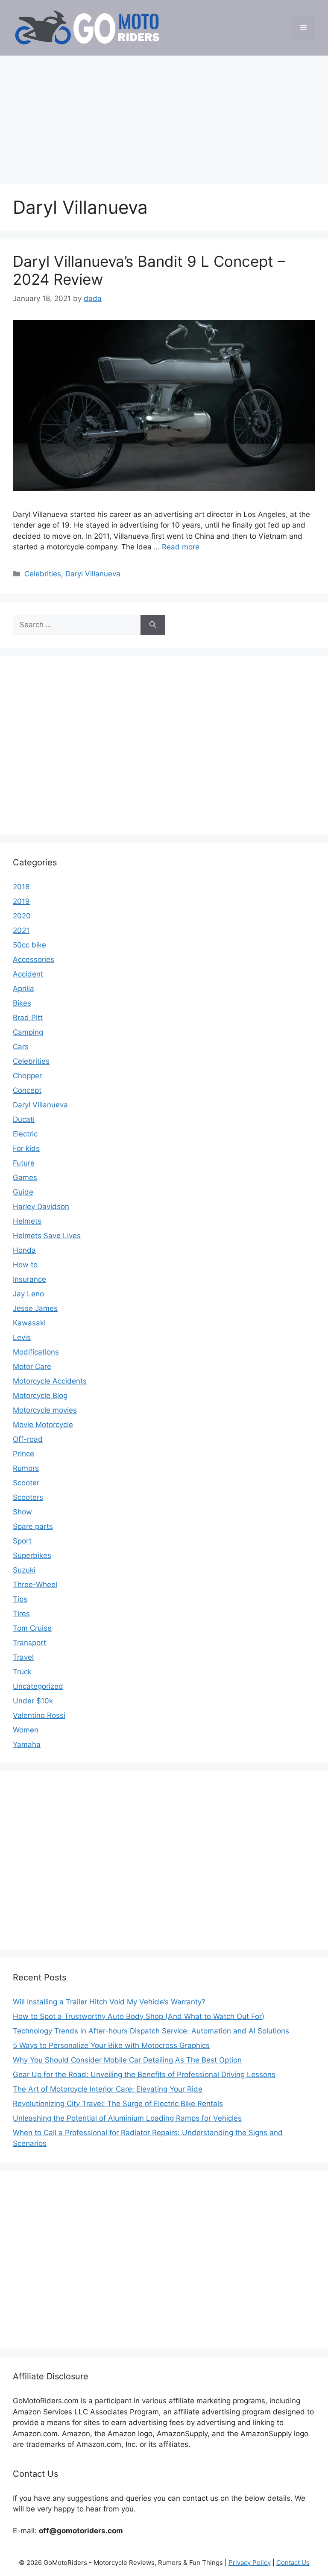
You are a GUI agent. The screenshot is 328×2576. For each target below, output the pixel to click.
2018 (21, 887)
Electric (25, 1134)
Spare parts (33, 1526)
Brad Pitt (28, 1018)
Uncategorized (38, 1686)
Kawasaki (29, 1323)
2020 (22, 916)
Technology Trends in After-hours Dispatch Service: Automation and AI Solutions (151, 2031)
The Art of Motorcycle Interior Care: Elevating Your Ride (108, 2089)
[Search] (153, 625)
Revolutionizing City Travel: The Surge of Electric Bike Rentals (118, 2104)
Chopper (27, 1076)
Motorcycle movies (45, 1410)
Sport (22, 1541)
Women (26, 1730)
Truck (22, 1672)
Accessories (34, 959)
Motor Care (32, 1366)
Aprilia (23, 988)
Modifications (36, 1352)
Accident (28, 974)
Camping (28, 1032)
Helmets (27, 1221)
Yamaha (27, 1744)
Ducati (24, 1119)
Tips (20, 1599)
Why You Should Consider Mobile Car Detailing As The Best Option (127, 2060)
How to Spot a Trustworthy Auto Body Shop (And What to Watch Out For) (139, 2016)
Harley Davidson (41, 1207)
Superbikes (32, 1555)
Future (24, 1163)
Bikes (22, 1003)
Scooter (26, 1483)
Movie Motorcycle (43, 1425)
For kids (26, 1148)
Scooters (28, 1497)
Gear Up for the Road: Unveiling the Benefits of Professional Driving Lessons (144, 2074)
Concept (27, 1090)
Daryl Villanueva (93, 574)
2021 (21, 930)
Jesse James (35, 1308)
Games (25, 1177)
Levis (22, 1337)
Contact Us (293, 2563)
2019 (21, 901)
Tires (21, 1614)
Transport (29, 1643)
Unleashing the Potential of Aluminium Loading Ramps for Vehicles (127, 2118)
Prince (23, 1454)
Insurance (29, 1279)
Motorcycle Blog (40, 1396)
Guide (23, 1192)
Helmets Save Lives (47, 1236)
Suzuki (24, 1570)
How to (25, 1265)
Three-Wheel (35, 1585)
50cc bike (29, 945)
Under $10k (33, 1701)
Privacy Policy (250, 2563)
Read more (181, 547)
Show (22, 1512)
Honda (24, 1250)
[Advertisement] (164, 115)
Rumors (26, 1468)
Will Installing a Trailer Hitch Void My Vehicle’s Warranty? (109, 2002)
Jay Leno (28, 1294)
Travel (23, 1657)
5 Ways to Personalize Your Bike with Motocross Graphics (111, 2045)
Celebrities (43, 574)
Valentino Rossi (39, 1715)
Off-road (28, 1439)
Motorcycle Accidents (50, 1381)
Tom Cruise (32, 1628)
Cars (21, 1047)
